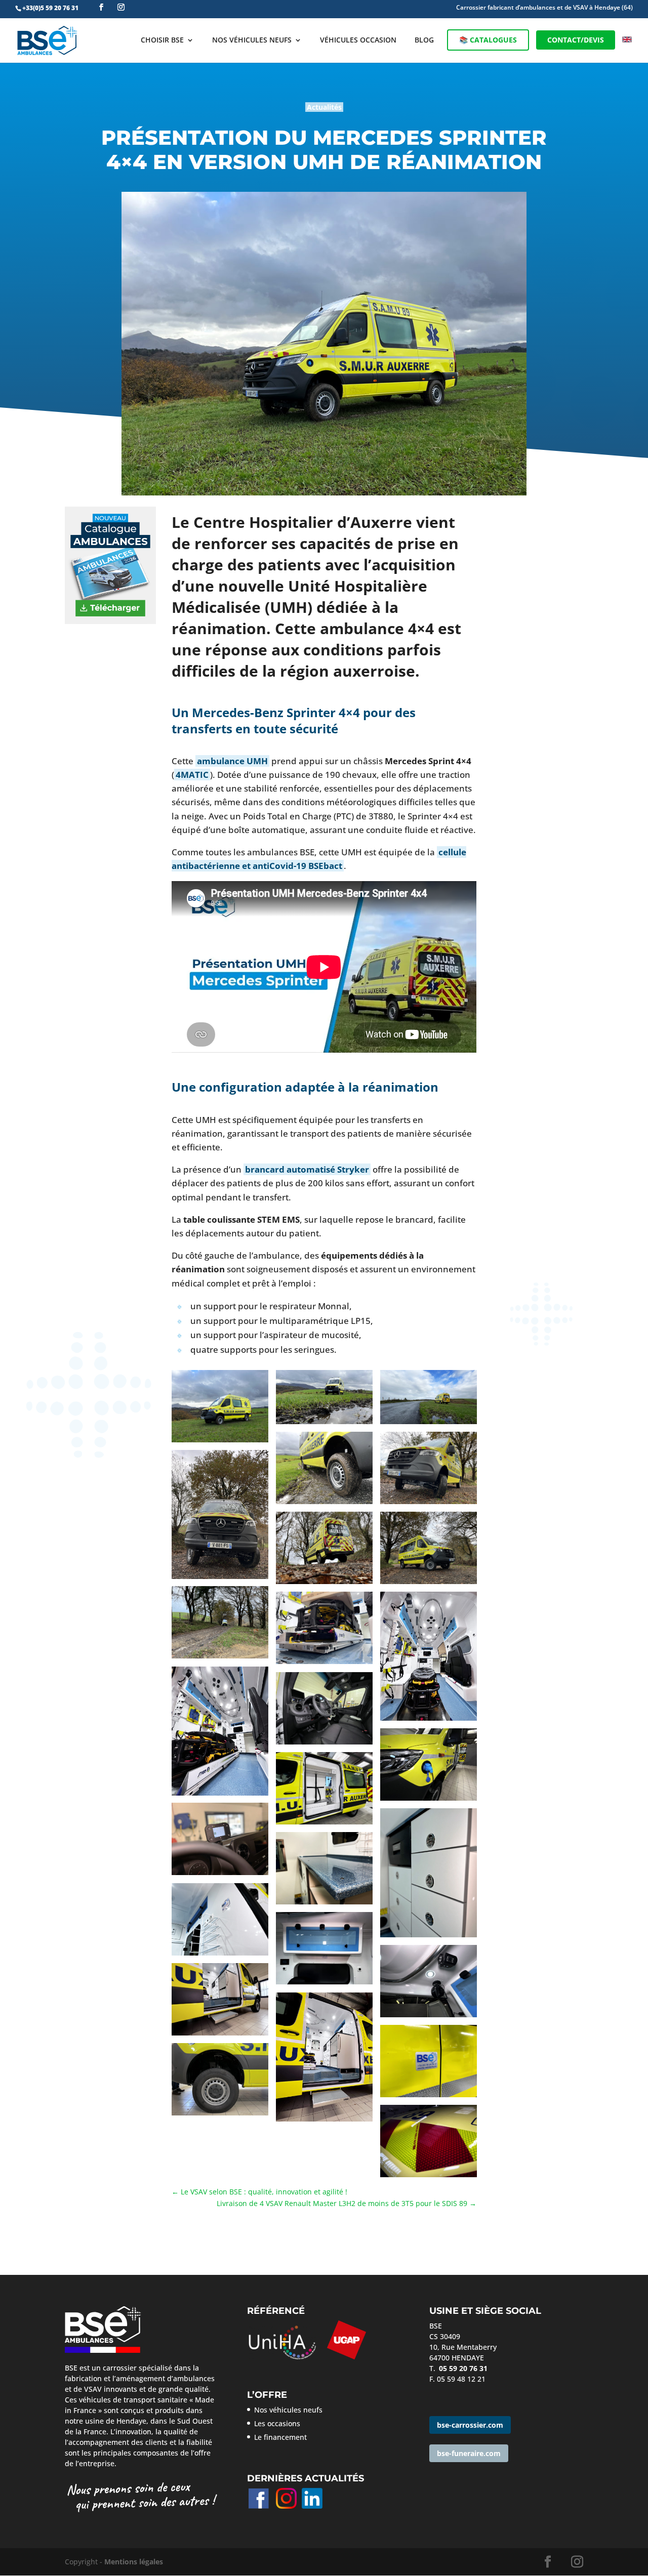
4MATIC (192, 775)
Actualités (324, 107)
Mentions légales (134, 2562)
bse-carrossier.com (470, 2425)
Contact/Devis (576, 40)
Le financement (280, 2437)
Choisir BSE (162, 40)
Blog (424, 40)
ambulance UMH (232, 761)
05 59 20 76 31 (463, 2368)
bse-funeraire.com (469, 2453)
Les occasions (277, 2423)
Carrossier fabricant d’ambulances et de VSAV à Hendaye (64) (544, 8)
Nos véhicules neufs (252, 40)
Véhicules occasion (358, 40)
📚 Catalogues (488, 40)
